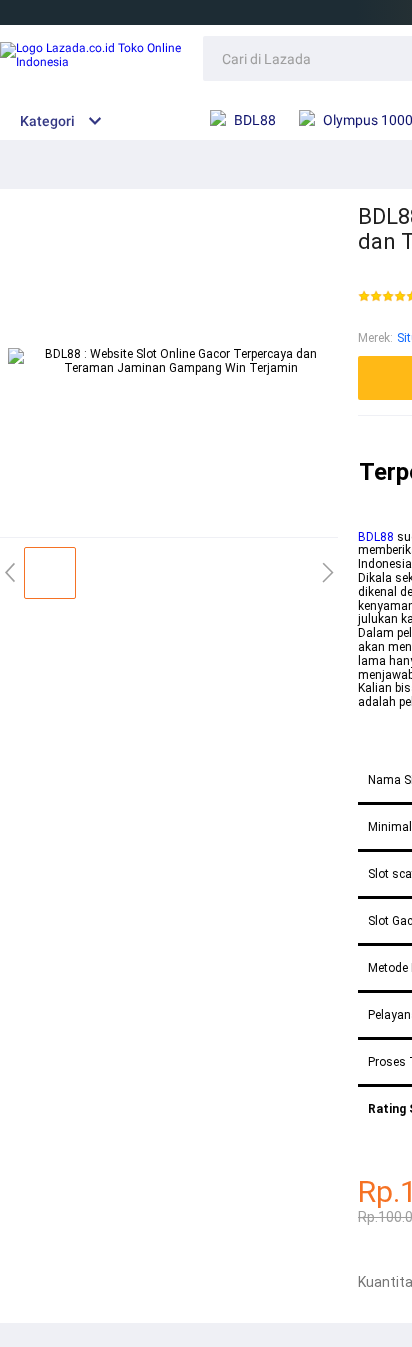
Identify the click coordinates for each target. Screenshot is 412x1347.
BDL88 (376, 537)
